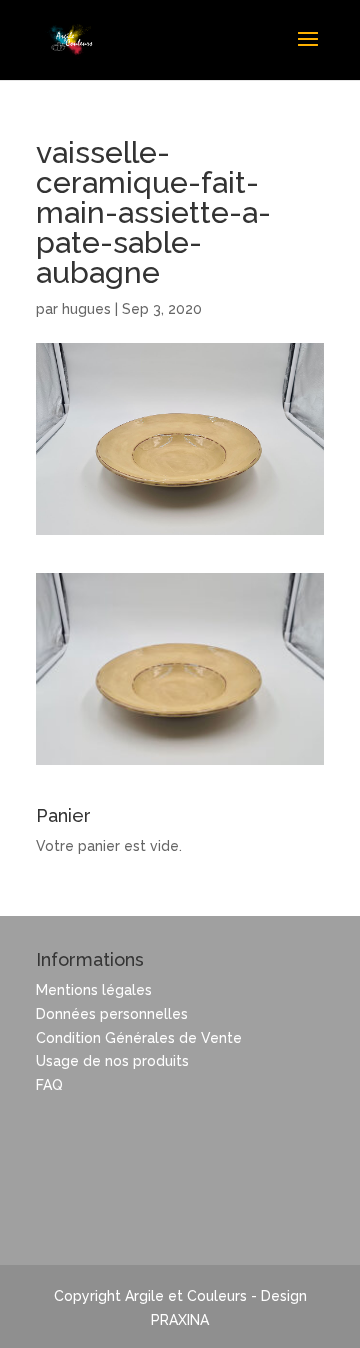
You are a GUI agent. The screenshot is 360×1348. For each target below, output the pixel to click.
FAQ (49, 1085)
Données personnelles (112, 1014)
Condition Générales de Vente (139, 1038)
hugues (86, 309)
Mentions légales (94, 990)
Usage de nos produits (112, 1061)
